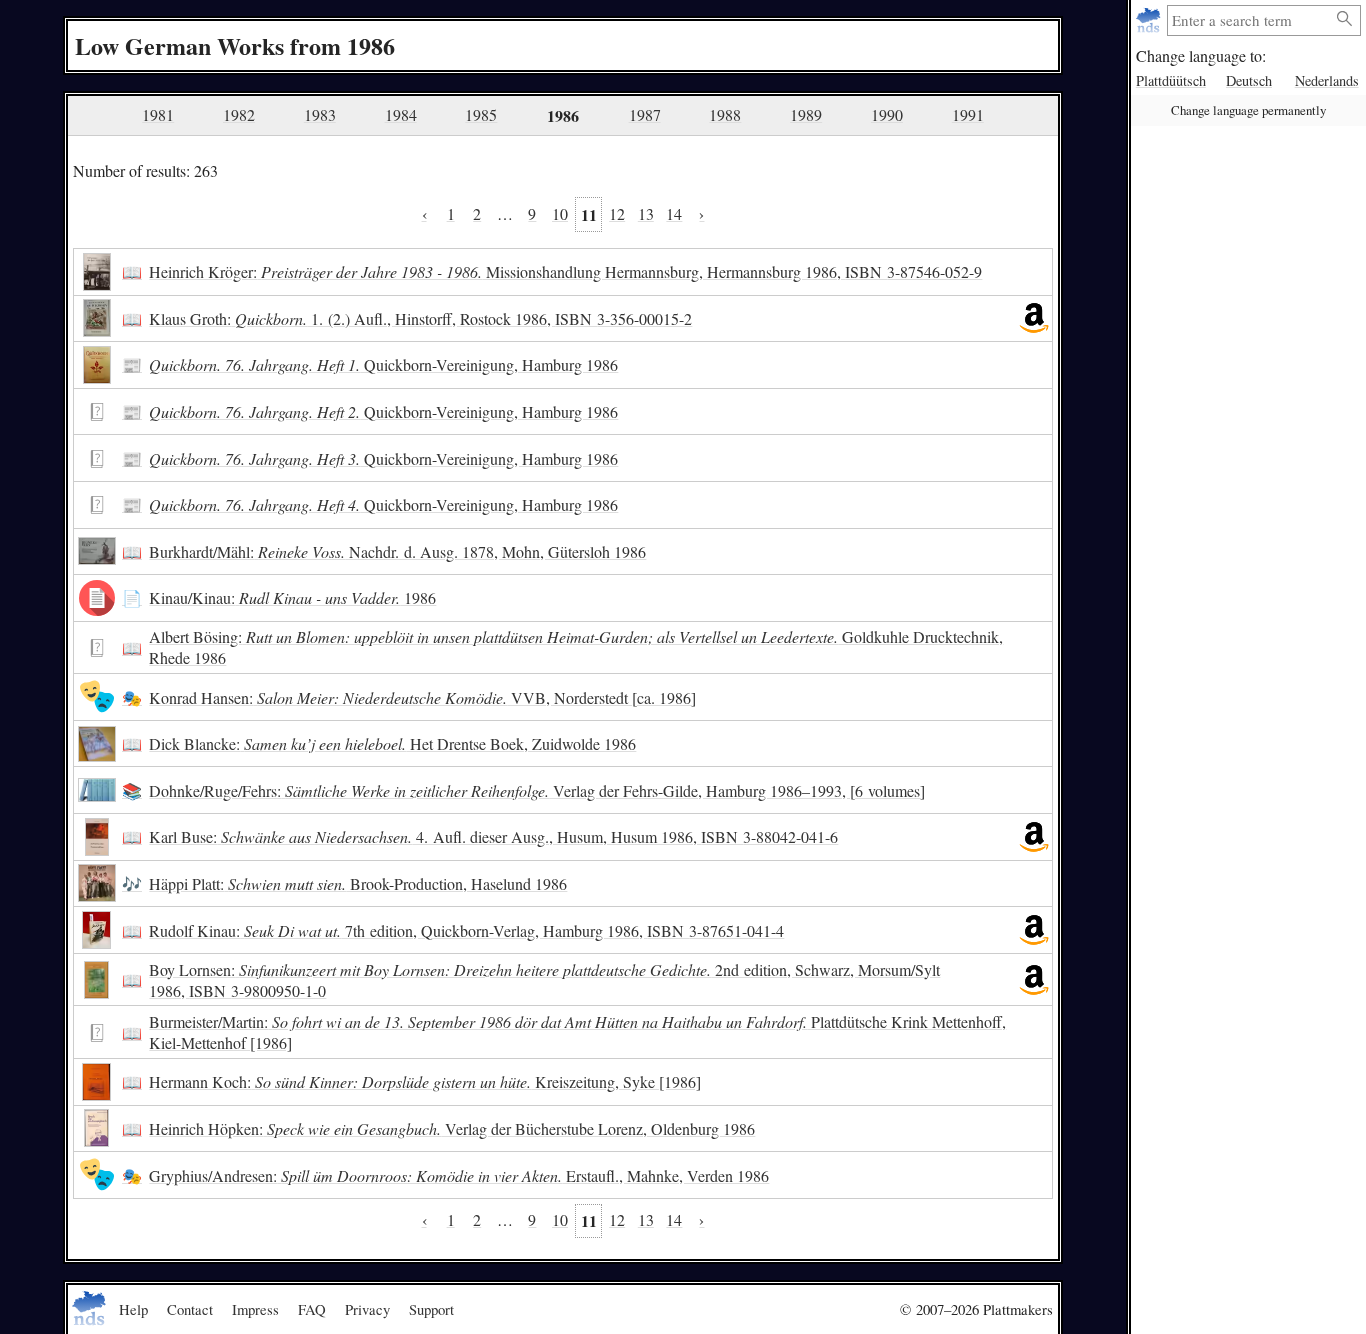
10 (560, 213)
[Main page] (1150, 20)
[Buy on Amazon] (1034, 319)
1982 (239, 114)
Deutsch (1249, 80)
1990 (887, 114)
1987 (645, 114)
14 (674, 213)
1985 (481, 114)
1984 (401, 114)
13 (646, 213)
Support (431, 1309)
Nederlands (1327, 80)
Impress (255, 1309)
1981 (158, 114)
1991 (968, 114)
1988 (725, 114)
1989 (806, 114)
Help (133, 1309)
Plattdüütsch (1171, 80)
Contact (190, 1309)
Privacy (367, 1309)
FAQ (312, 1309)
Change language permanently (1248, 110)
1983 (320, 114)
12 (617, 213)
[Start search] (1345, 19)
